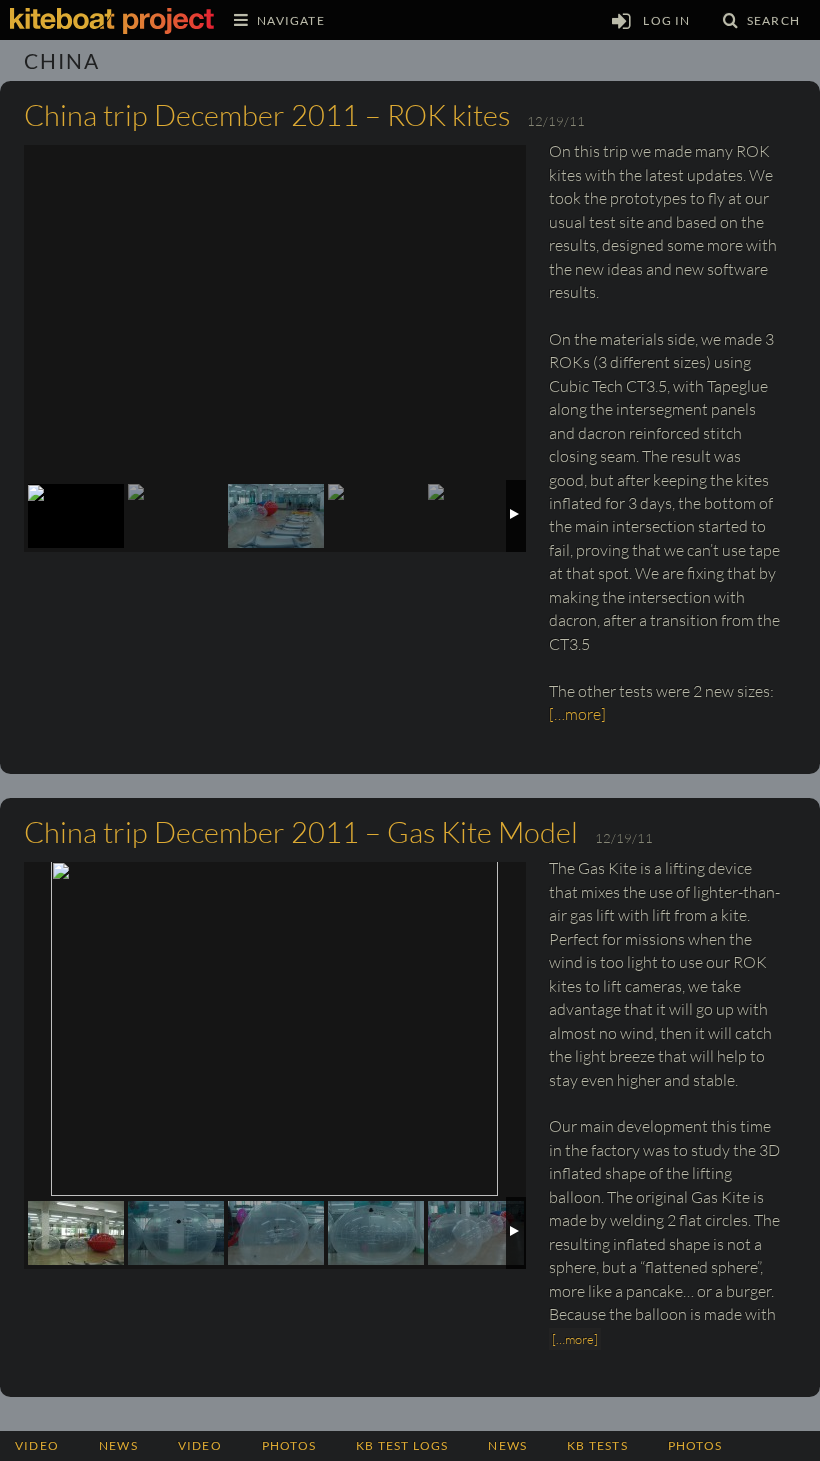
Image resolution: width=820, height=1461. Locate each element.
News (118, 1445)
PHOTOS (289, 1445)
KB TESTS (597, 1445)
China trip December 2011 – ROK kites (267, 115)
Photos (695, 1445)
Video (37, 1445)
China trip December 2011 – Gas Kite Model (301, 832)
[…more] (577, 714)
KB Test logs (402, 1445)
